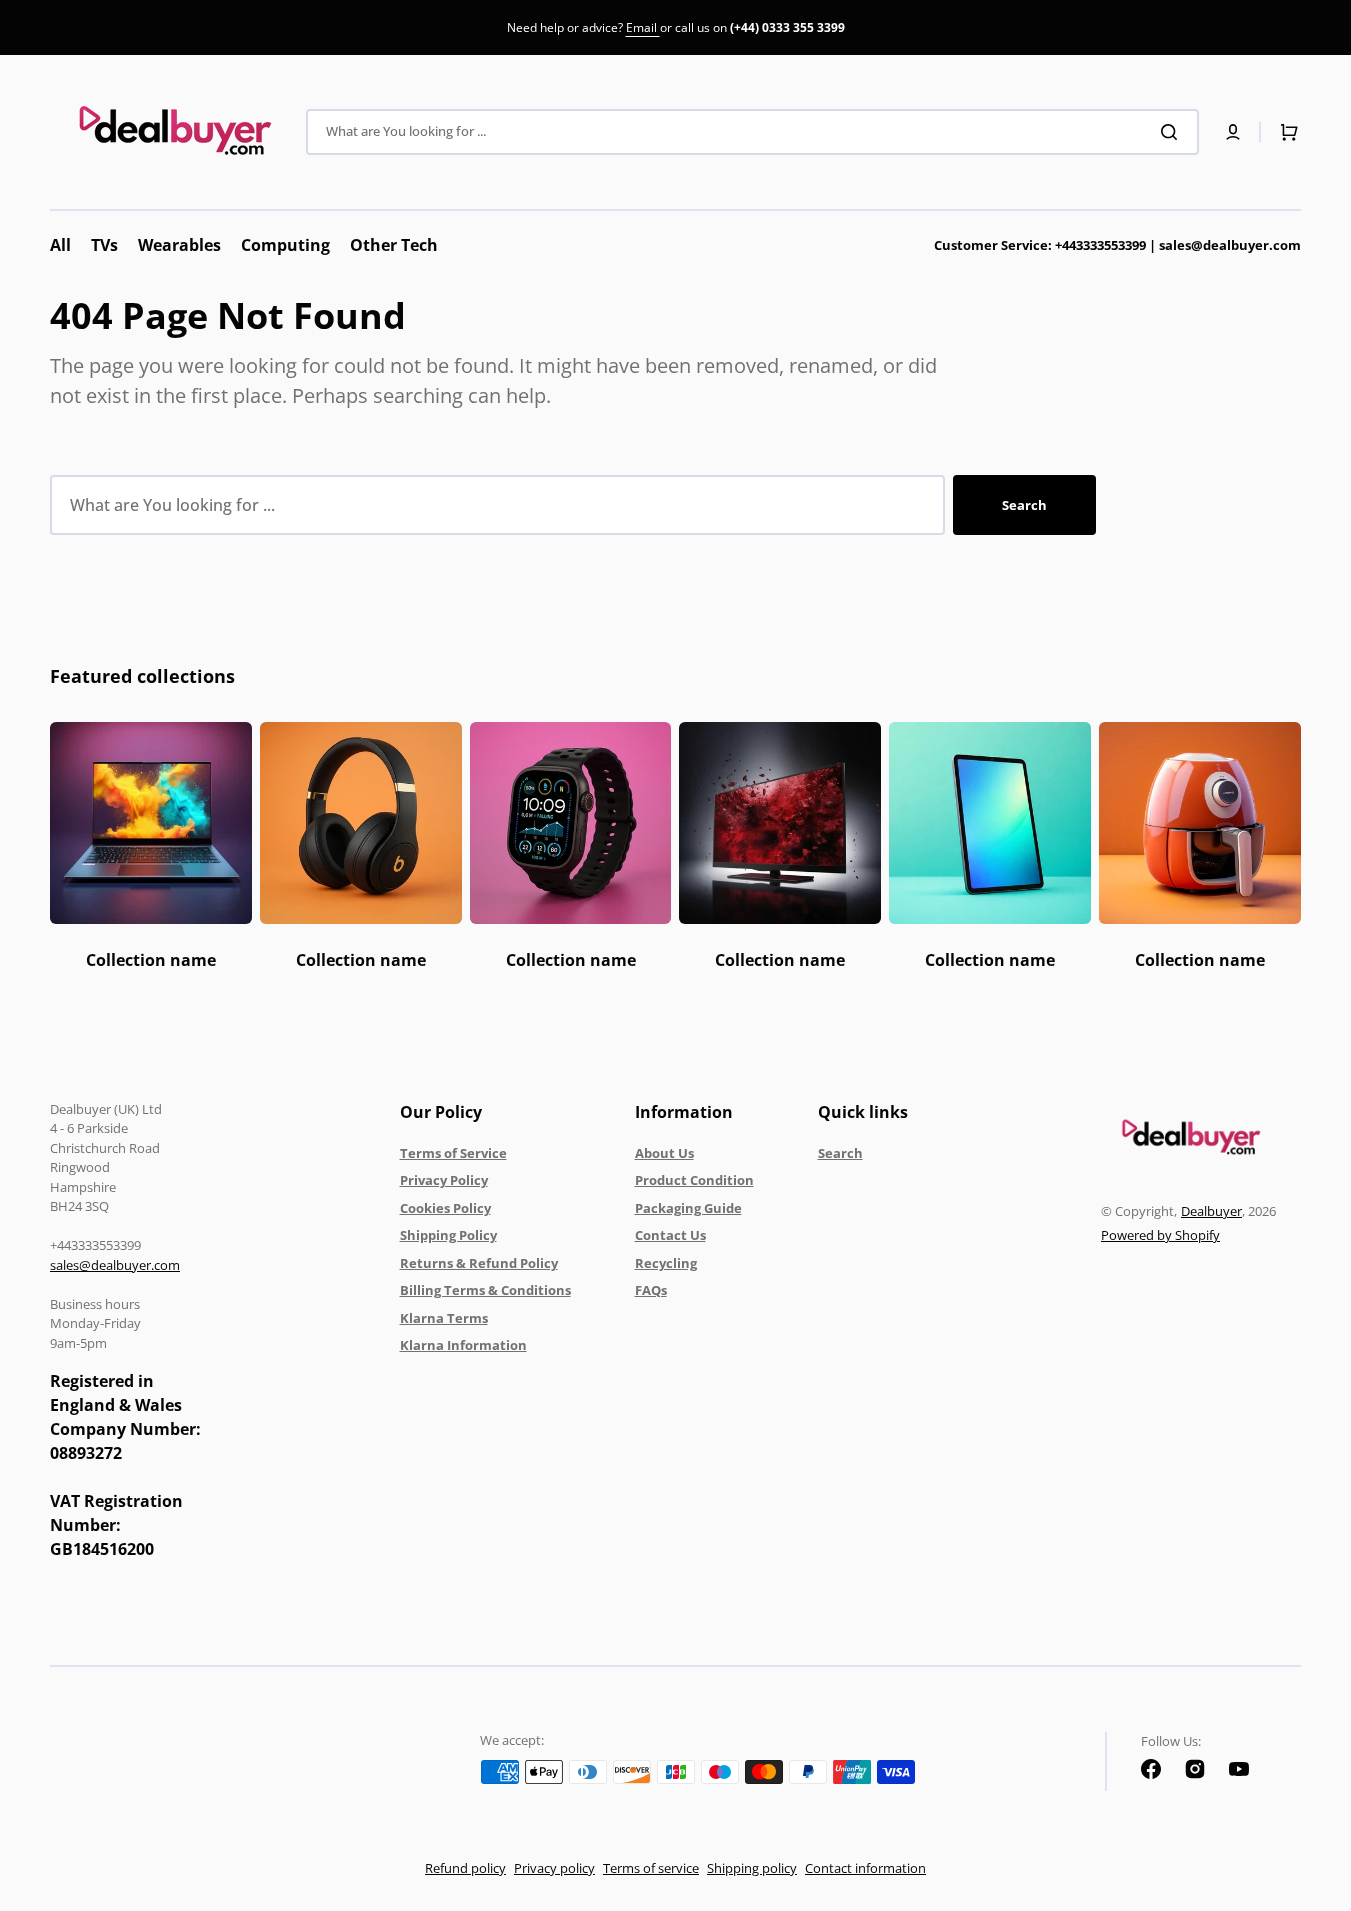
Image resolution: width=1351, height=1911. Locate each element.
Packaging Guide (688, 1208)
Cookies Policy (445, 1208)
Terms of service (651, 1868)
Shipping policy (752, 1868)
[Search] (1173, 132)
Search (1024, 505)
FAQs (651, 1290)
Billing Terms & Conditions (485, 1290)
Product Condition (694, 1180)
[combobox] (752, 132)
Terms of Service (453, 1153)
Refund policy (465, 1868)
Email (643, 27)
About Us (664, 1153)
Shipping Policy (448, 1235)
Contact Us (670, 1235)
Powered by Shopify (1160, 1235)
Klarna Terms (444, 1318)
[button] (1233, 132)
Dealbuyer (1211, 1211)
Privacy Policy (444, 1180)
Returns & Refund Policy (479, 1263)
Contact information (865, 1868)
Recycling (666, 1263)
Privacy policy (554, 1868)
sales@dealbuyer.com (1117, 245)
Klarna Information (463, 1345)
